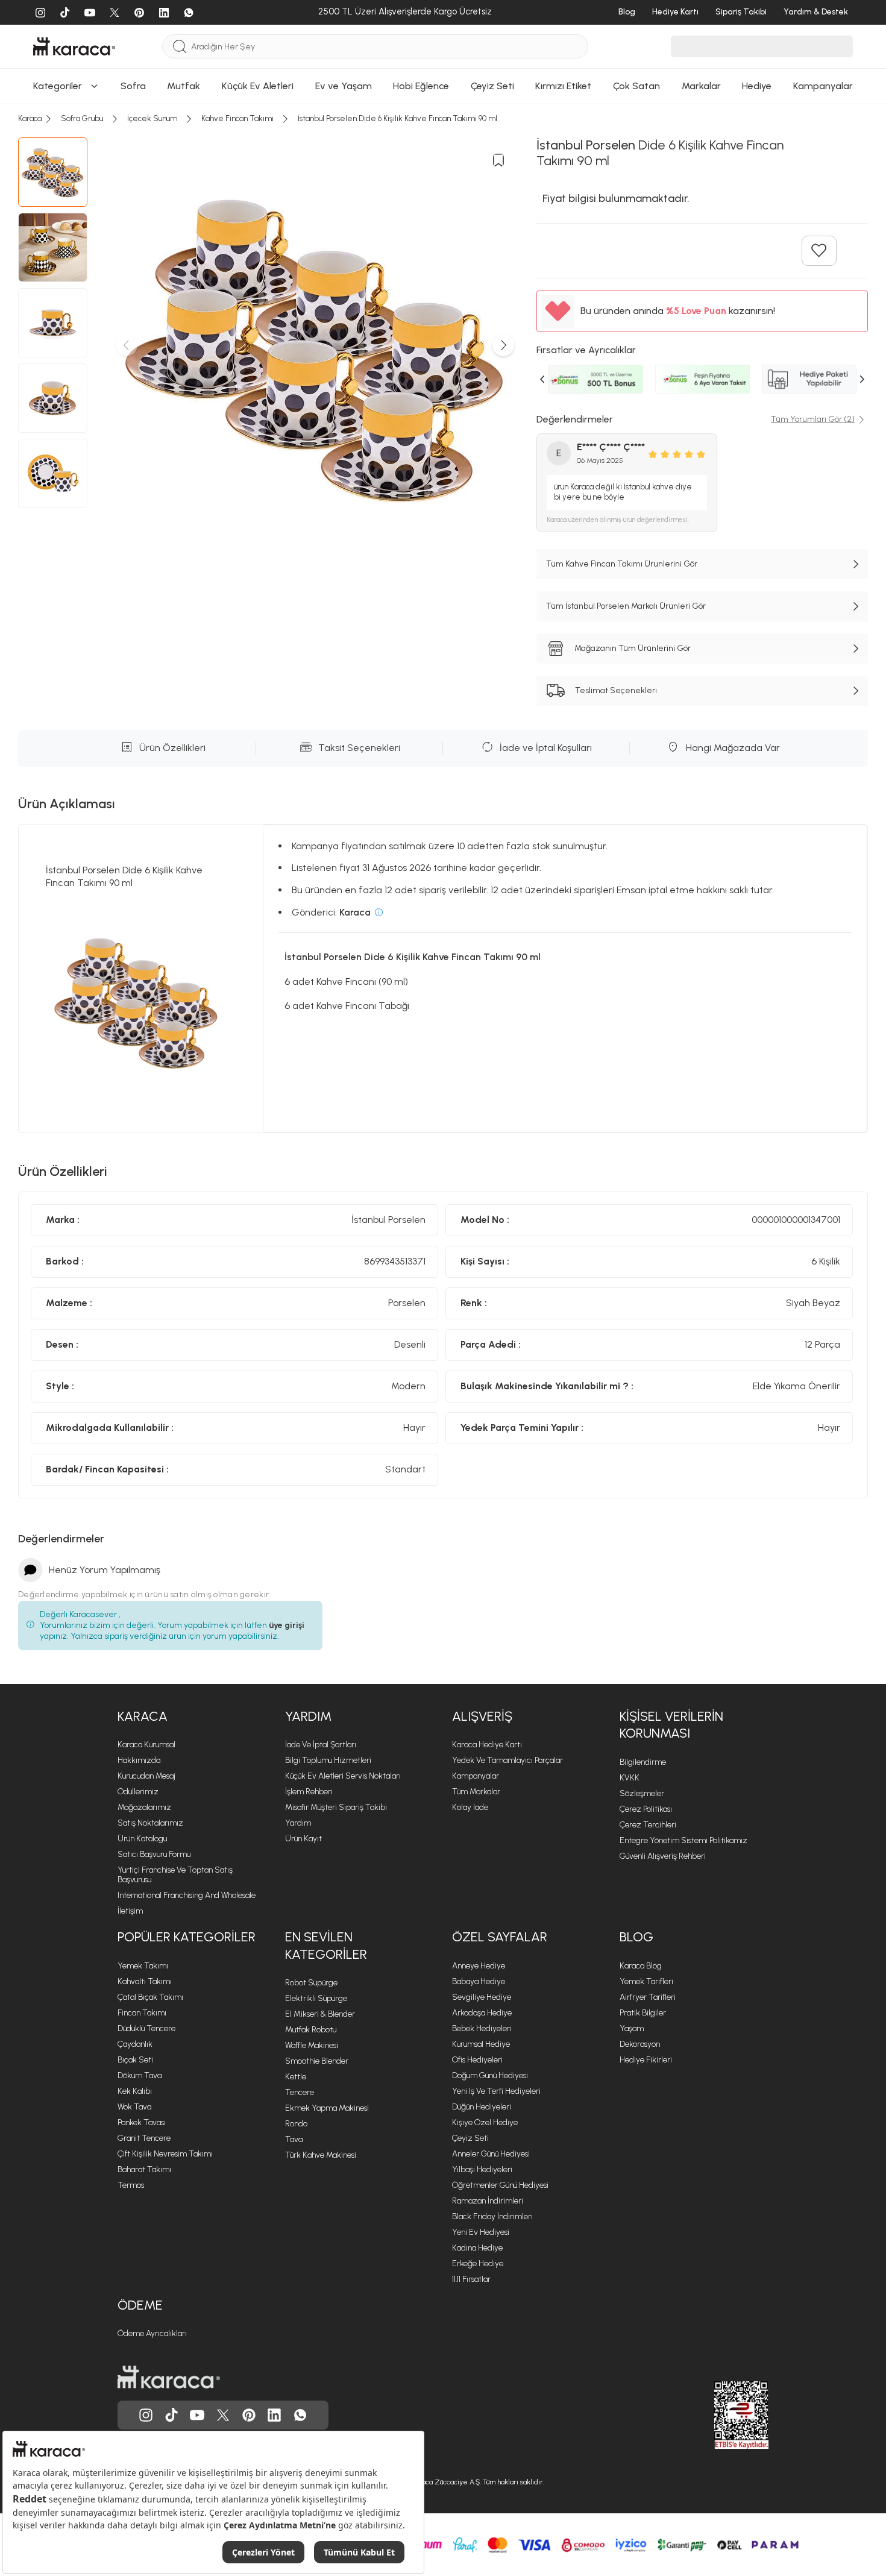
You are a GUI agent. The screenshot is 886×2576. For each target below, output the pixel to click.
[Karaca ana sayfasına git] (169, 2377)
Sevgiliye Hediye (482, 1997)
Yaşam (632, 2028)
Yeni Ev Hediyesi (481, 2232)
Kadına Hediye (477, 2248)
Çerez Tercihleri (648, 1825)
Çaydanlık (135, 2044)
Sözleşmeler (642, 1793)
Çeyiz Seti (470, 2138)
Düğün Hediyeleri (482, 2107)
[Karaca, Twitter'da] (223, 2415)
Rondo (296, 2124)
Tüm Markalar (476, 1792)
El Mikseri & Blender (320, 2014)
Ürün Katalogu (142, 1839)
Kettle (296, 2077)
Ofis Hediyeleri (477, 2060)
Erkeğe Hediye (478, 2263)
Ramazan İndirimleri (488, 2201)
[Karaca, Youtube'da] (197, 2415)
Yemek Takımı (143, 1966)
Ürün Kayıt (303, 1839)
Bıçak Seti (135, 2060)
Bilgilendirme (643, 1762)
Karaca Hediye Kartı (487, 1745)
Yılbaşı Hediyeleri (482, 2169)
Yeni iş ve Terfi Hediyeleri (496, 2091)
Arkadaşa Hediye (482, 2013)
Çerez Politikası (646, 1809)
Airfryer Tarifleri (648, 1997)
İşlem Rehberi (309, 1792)
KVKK (630, 1778)
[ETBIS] (720, 2415)
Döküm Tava (140, 2075)
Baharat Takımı (144, 2169)
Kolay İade (470, 1807)
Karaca (143, 1716)
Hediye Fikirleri (646, 2060)
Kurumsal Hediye (481, 2044)
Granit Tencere (144, 2138)
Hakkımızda (139, 1760)
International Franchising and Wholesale (187, 1895)
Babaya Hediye (479, 1981)
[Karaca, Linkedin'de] (274, 2415)
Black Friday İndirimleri (492, 2216)
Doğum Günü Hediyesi (490, 2075)
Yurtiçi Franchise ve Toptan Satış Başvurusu (175, 1875)
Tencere (300, 2092)
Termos (131, 2185)
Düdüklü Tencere (146, 2028)
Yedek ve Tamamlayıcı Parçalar (507, 1760)
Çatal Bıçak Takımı (150, 1997)
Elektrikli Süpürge (316, 1998)
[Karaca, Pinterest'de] (249, 2415)
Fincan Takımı (142, 2013)
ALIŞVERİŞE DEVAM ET (442, 114)
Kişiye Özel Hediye (485, 2122)
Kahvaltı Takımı (145, 1981)
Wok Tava (134, 2107)
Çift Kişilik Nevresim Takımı (165, 2154)
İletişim (130, 1911)
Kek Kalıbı (135, 2091)
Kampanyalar (476, 1776)
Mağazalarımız (144, 1807)
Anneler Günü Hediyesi (491, 2154)
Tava (294, 2139)
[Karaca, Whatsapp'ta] (300, 2415)
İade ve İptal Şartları (321, 1745)
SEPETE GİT (443, 144)
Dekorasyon (640, 2044)
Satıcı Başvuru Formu (154, 1854)
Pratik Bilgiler (643, 2013)
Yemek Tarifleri (646, 1981)
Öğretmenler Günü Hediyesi (500, 2185)
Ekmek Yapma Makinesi (327, 2108)
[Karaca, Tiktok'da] (172, 2415)
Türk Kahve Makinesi (321, 2155)
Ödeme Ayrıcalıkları (152, 2333)
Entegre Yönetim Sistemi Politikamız (683, 1840)
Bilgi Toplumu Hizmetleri (328, 1760)
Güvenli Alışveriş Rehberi (663, 1856)
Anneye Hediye (479, 1966)
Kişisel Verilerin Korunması (671, 1725)
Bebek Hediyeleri (482, 2028)
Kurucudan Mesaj (146, 1776)
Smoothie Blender (317, 2061)
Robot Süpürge (311, 1983)
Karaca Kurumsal (146, 1745)
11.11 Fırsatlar (471, 2279)
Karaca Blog (641, 1966)
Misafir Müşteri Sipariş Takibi (336, 1807)
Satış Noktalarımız (150, 1823)
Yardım (308, 1716)
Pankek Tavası (142, 2122)
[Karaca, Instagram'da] (146, 2415)
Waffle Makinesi (312, 2045)
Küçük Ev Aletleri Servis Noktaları (343, 1776)
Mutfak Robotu (311, 2030)
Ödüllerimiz (138, 1792)
